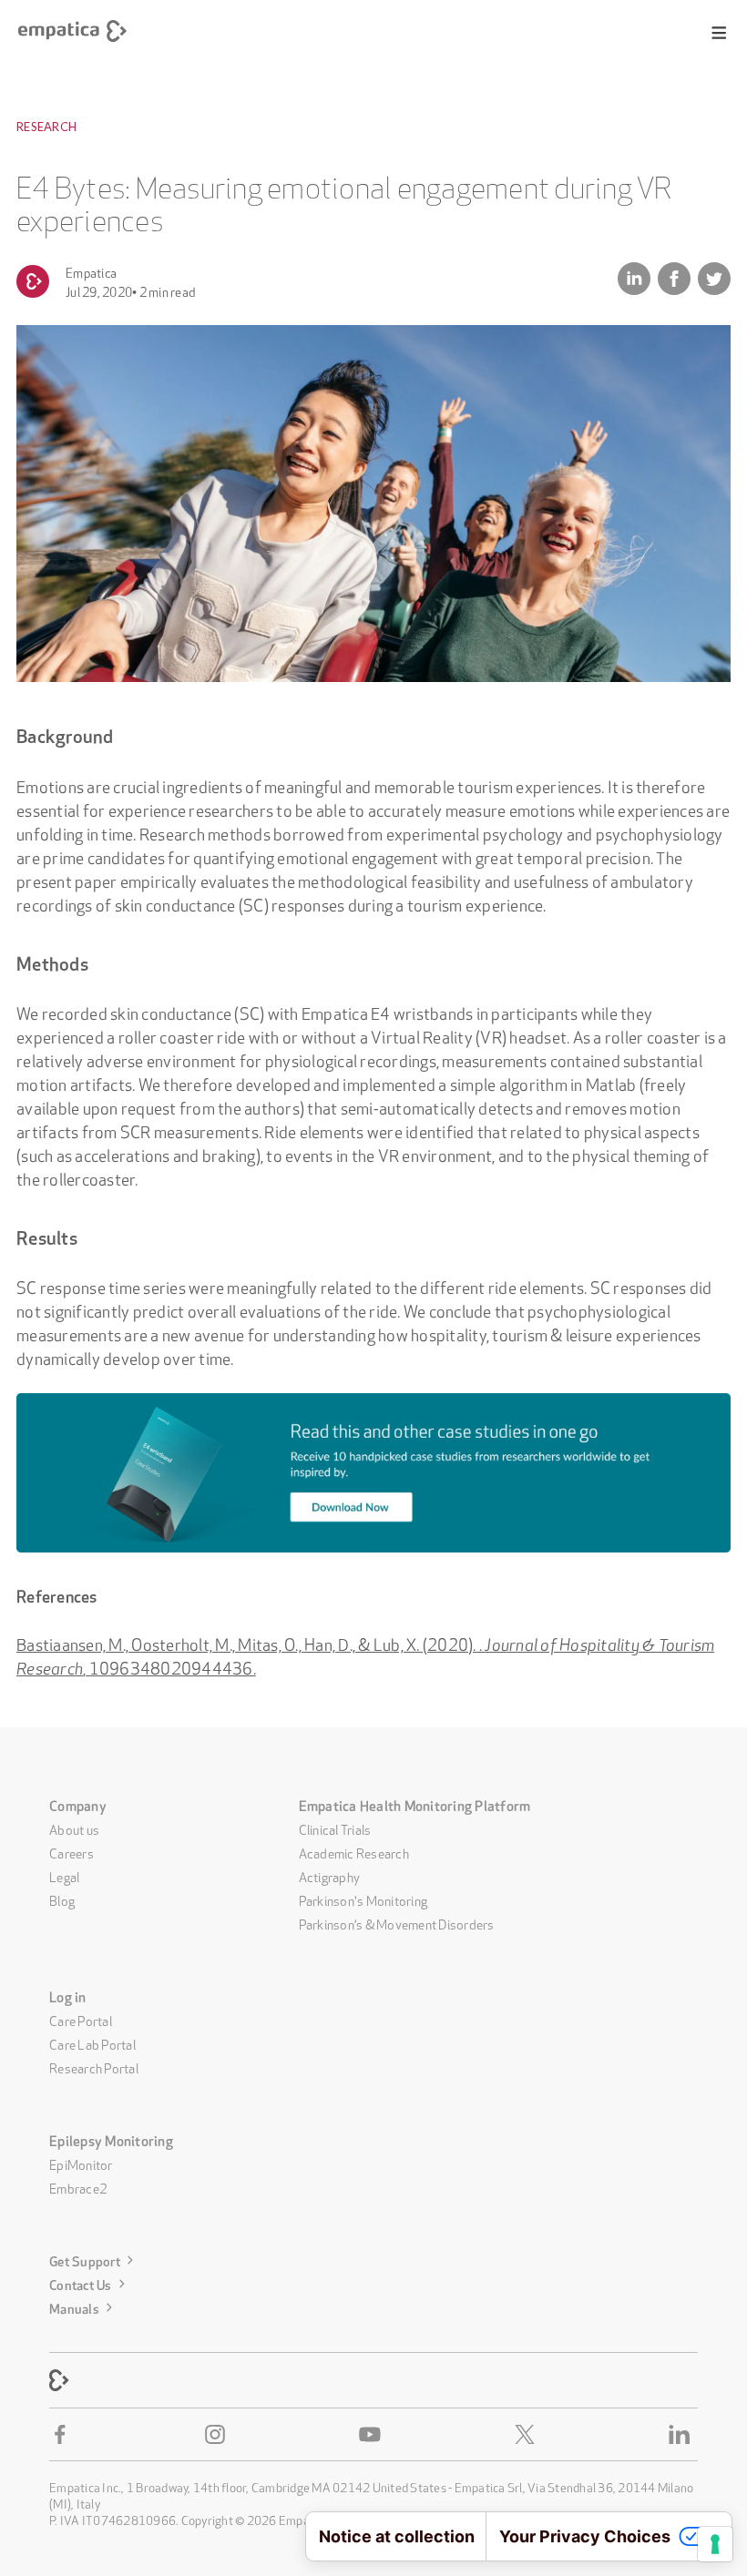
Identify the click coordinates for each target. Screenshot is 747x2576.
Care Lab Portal (92, 2043)
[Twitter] (528, 2435)
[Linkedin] (683, 2435)
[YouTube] (373, 2435)
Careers (72, 1852)
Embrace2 (78, 2187)
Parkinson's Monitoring (363, 1899)
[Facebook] (64, 2435)
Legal (64, 1876)
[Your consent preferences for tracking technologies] (715, 2544)
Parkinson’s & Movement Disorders (397, 1923)
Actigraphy (330, 1876)
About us (74, 1828)
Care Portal (81, 2020)
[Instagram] (219, 2435)
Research (46, 127)
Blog (62, 1899)
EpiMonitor (81, 2164)
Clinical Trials (335, 1828)
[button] (719, 33)
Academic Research (354, 1852)
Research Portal (94, 2067)
